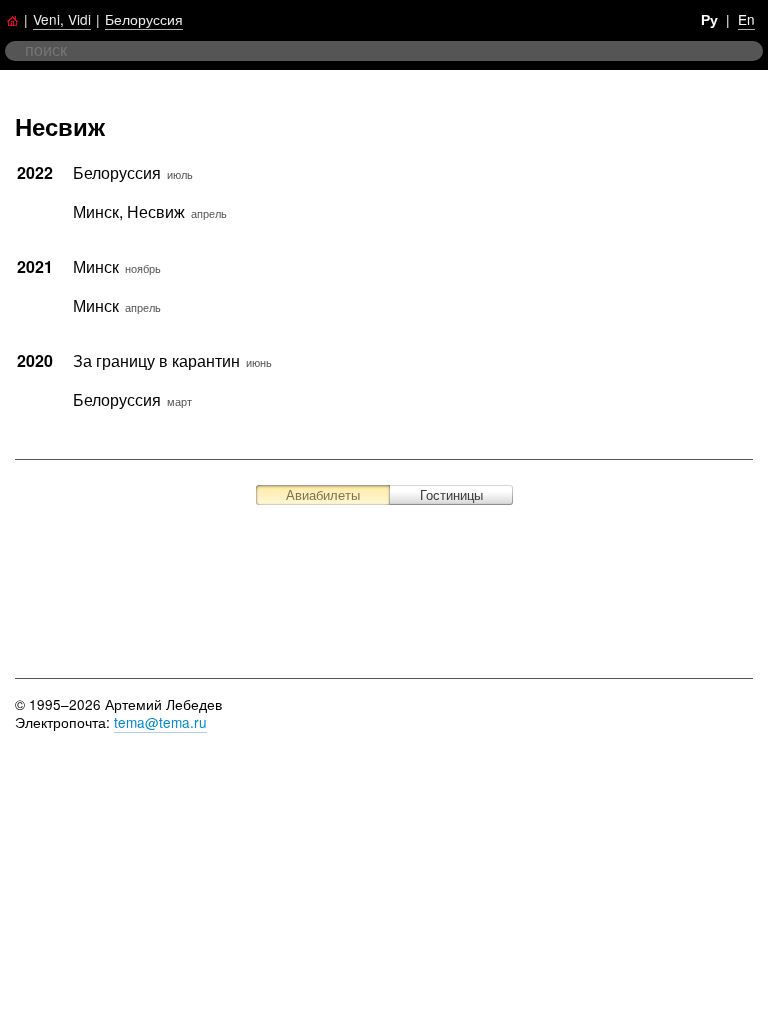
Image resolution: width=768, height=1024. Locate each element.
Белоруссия (144, 19)
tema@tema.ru (160, 722)
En (746, 19)
